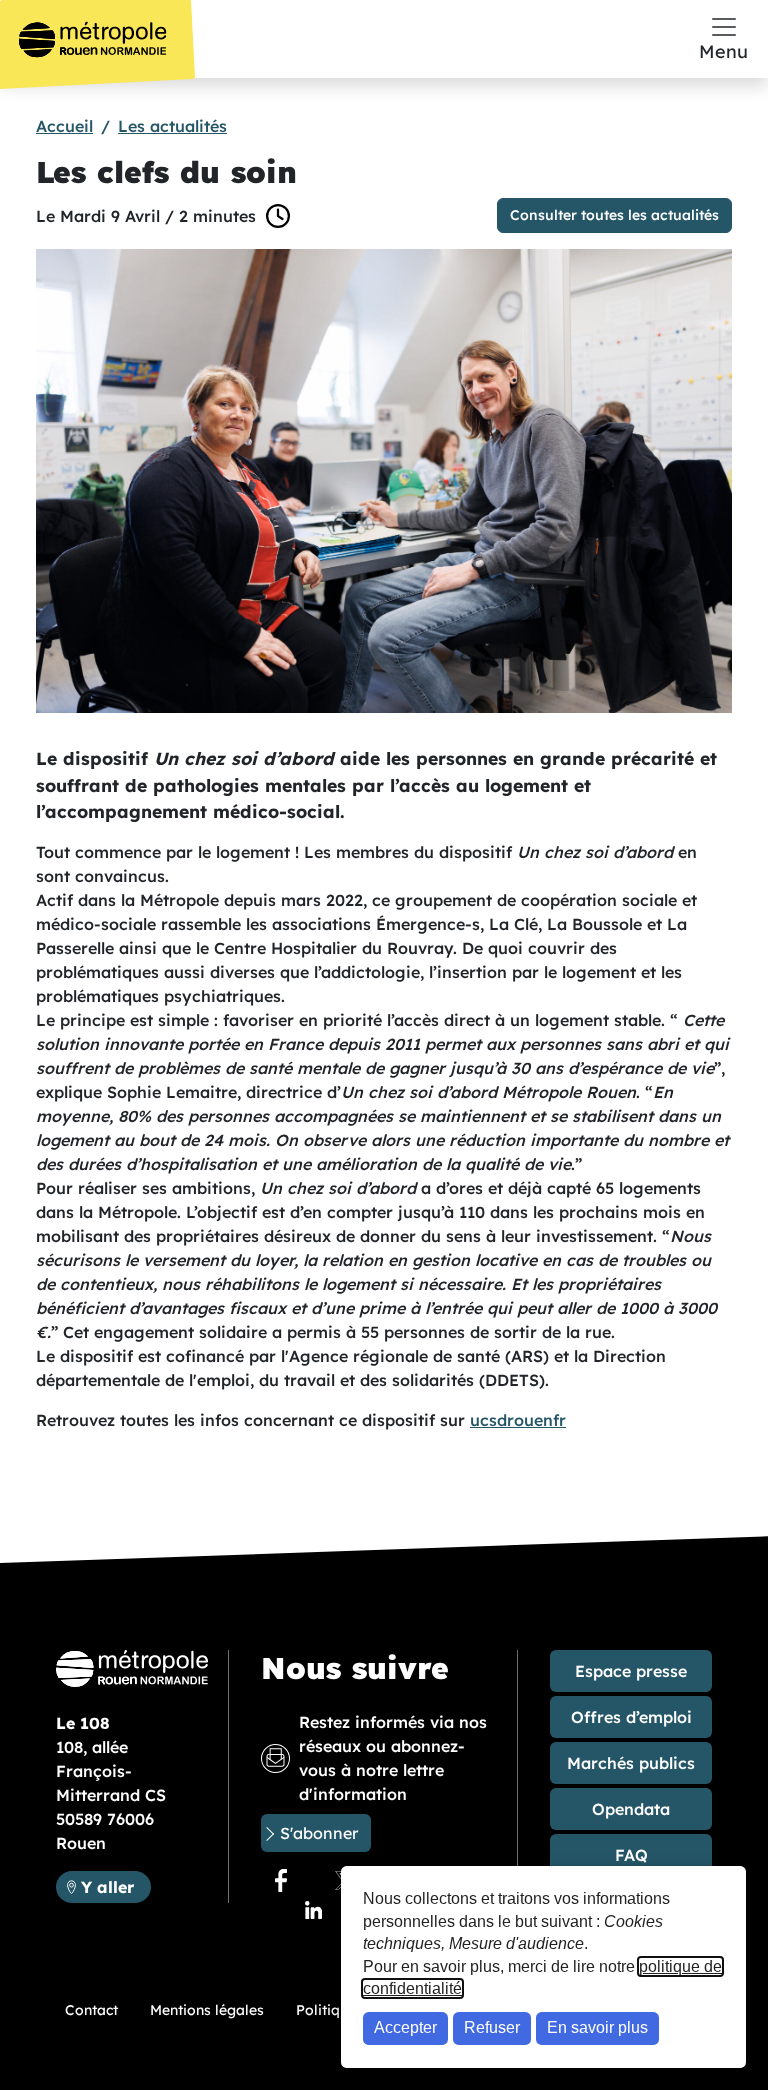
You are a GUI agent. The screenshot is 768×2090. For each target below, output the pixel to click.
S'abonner (319, 1833)
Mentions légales (207, 2010)
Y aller (115, 1886)
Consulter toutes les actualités (614, 215)
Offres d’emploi (631, 1717)
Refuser (492, 2027)
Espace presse (631, 1671)
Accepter (405, 2027)
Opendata (631, 1809)
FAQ (631, 1855)
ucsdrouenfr (518, 1420)
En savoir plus (597, 2027)
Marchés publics (631, 1763)
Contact (91, 2010)
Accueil (64, 126)
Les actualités (172, 126)
